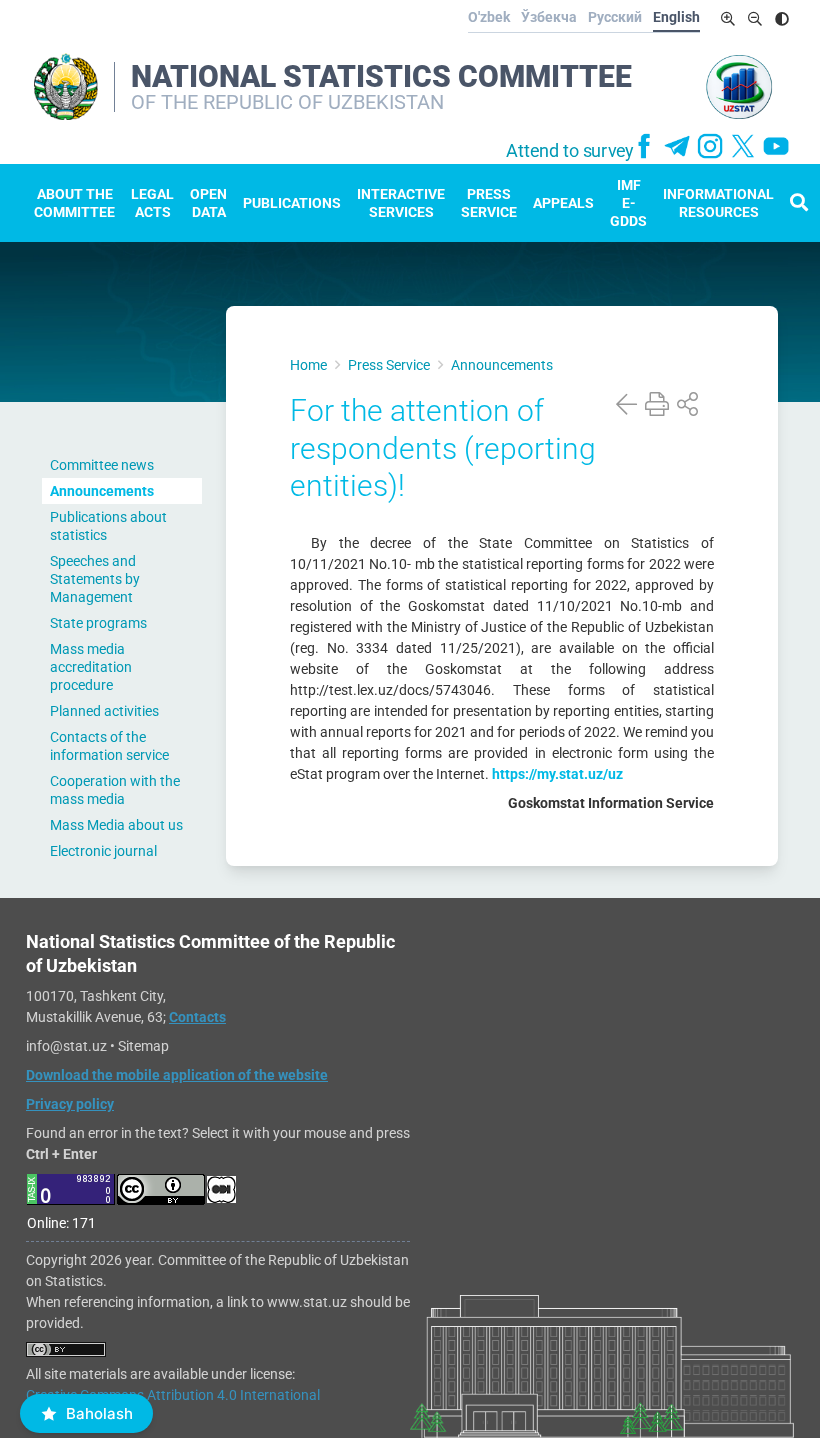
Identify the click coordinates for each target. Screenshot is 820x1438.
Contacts (197, 1017)
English (676, 17)
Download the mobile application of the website (177, 1075)
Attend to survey (570, 151)
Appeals (563, 203)
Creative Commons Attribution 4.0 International (173, 1395)
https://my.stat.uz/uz (557, 774)
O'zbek (489, 17)
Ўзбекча (549, 17)
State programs (98, 623)
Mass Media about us (116, 825)
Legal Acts (152, 203)
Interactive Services (401, 203)
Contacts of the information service (109, 746)
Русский (615, 17)
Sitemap (143, 1046)
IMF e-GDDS (628, 203)
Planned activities (104, 711)
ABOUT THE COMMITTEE (74, 203)
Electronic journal (103, 851)
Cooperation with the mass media (115, 790)
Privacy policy (70, 1104)
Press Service (489, 203)
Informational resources (718, 203)
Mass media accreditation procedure (91, 667)
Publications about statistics (108, 526)
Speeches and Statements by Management (95, 579)
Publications (292, 203)
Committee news (102, 465)
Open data (208, 203)
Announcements (102, 491)
